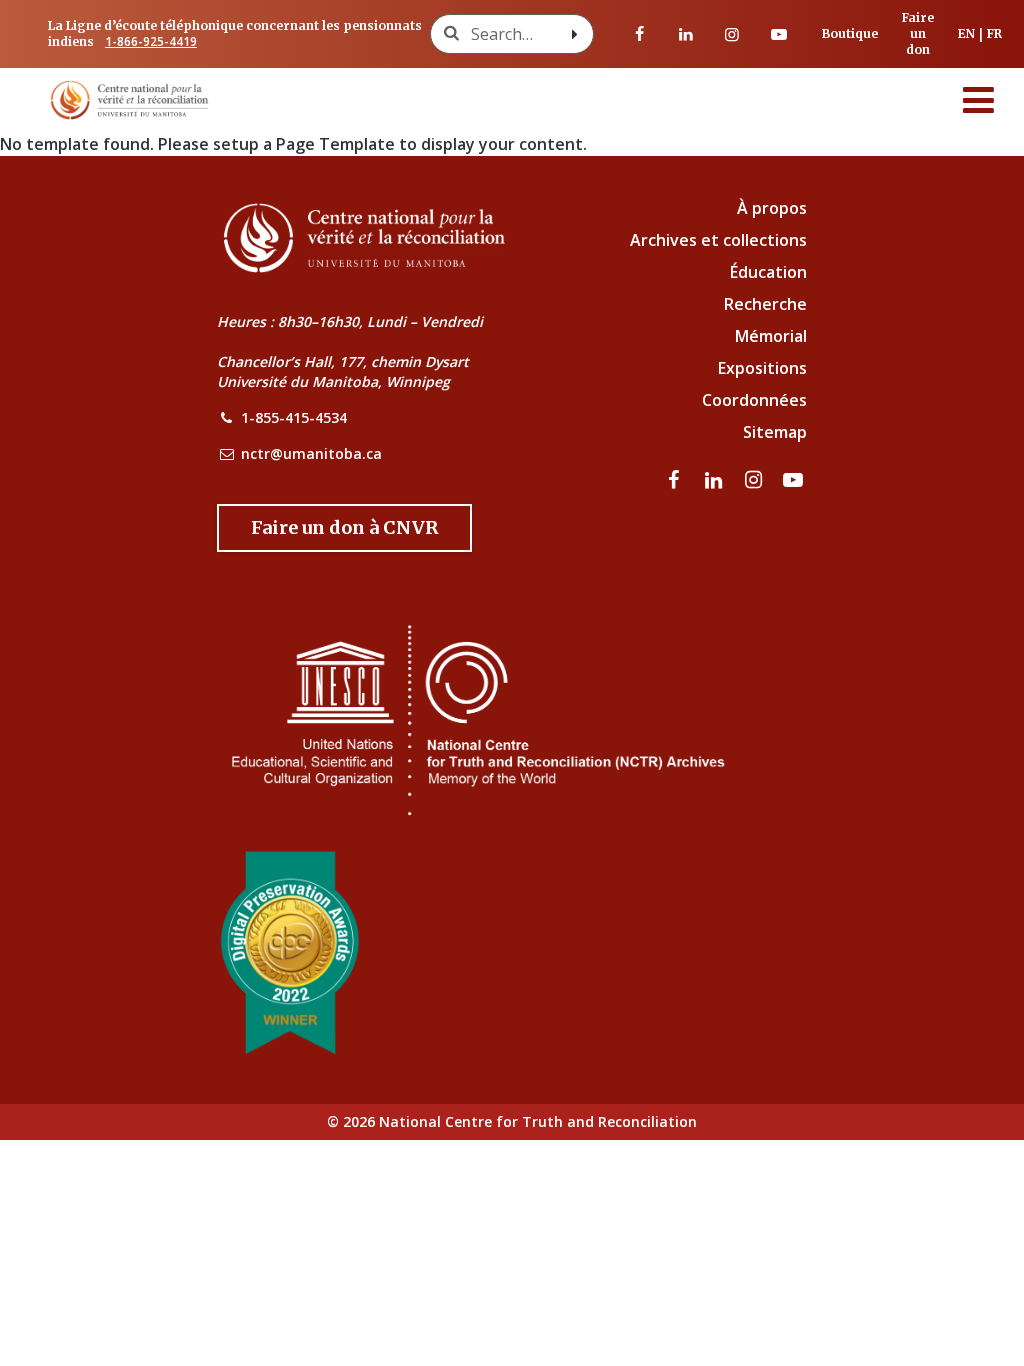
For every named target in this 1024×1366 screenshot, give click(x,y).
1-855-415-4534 (294, 417)
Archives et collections (718, 240)
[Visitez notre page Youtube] (779, 34)
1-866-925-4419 (151, 41)
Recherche (765, 304)
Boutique (850, 33)
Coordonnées (754, 400)
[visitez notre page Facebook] (640, 34)
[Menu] (979, 100)
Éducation (768, 272)
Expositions (762, 368)
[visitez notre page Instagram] (732, 34)
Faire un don (918, 33)
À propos (772, 208)
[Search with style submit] (575, 34)
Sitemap (775, 432)
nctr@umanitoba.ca (311, 453)
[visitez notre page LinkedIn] (686, 34)
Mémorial (771, 336)
